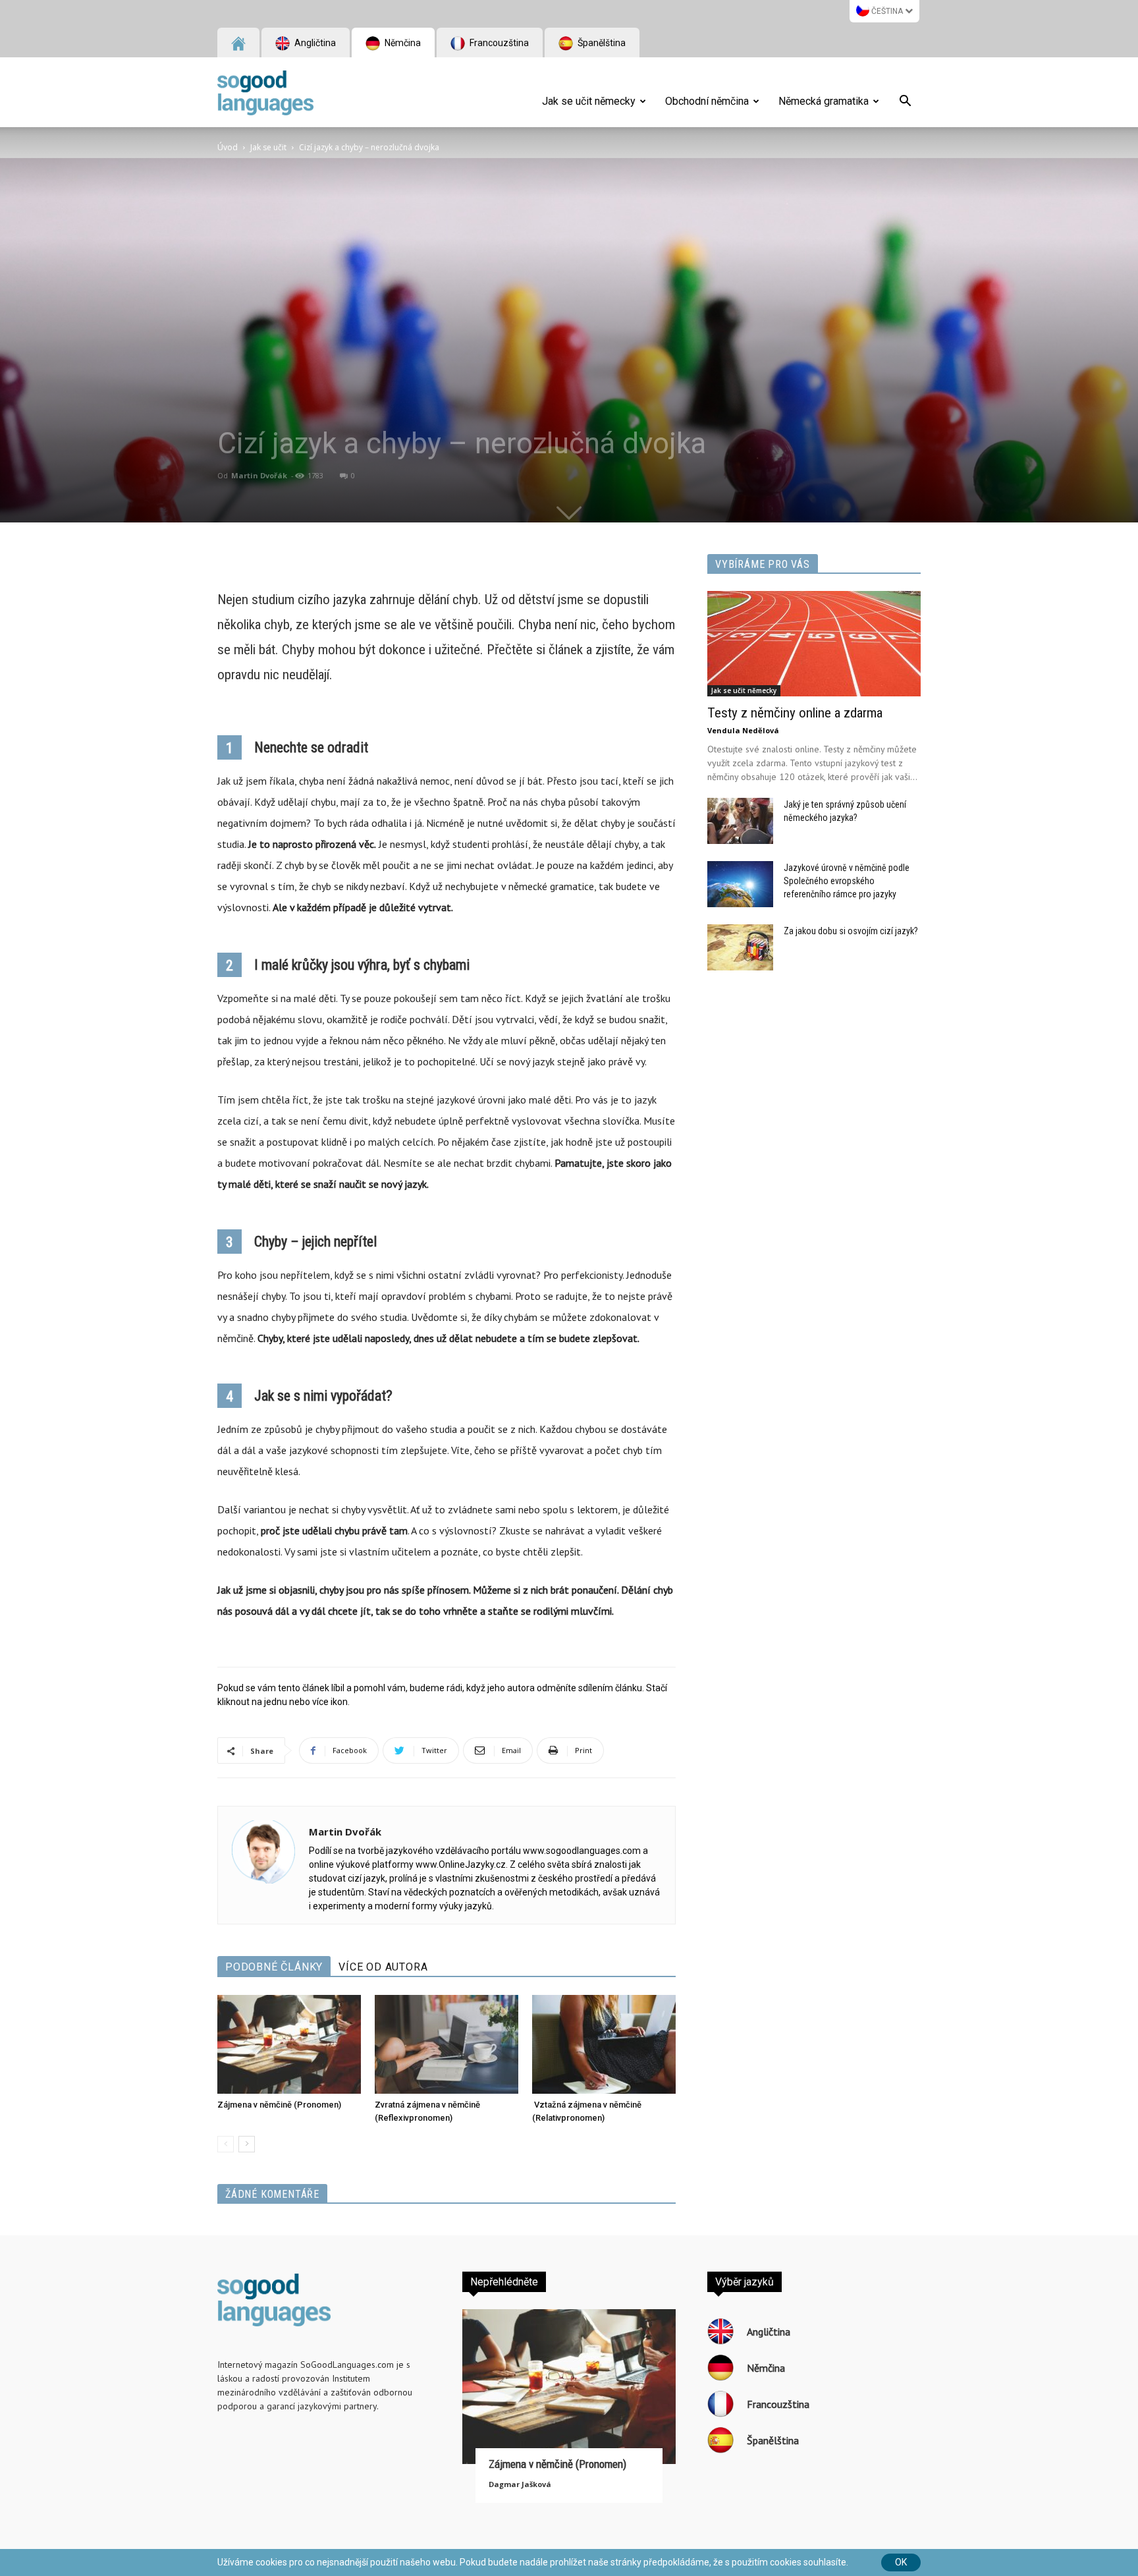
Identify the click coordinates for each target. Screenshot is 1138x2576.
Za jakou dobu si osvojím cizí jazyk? (851, 931)
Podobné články (274, 1967)
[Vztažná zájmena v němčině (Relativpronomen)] (604, 2044)
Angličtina (314, 43)
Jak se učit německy (589, 101)
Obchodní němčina (707, 101)
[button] (905, 103)
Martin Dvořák (259, 475)
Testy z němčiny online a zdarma (795, 713)
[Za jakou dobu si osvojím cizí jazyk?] (740, 947)
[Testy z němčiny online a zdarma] (814, 644)
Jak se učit (268, 147)
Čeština (887, 11)
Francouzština (498, 43)
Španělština (601, 43)
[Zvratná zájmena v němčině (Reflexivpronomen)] (447, 2044)
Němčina (402, 43)
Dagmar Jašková (520, 2484)
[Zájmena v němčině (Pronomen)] (289, 2044)
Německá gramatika (824, 101)
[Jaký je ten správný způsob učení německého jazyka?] (740, 821)
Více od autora (383, 1967)
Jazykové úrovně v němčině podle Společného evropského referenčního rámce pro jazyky (847, 881)
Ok (901, 2562)
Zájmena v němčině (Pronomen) (279, 2105)
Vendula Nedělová (743, 730)
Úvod (228, 147)
